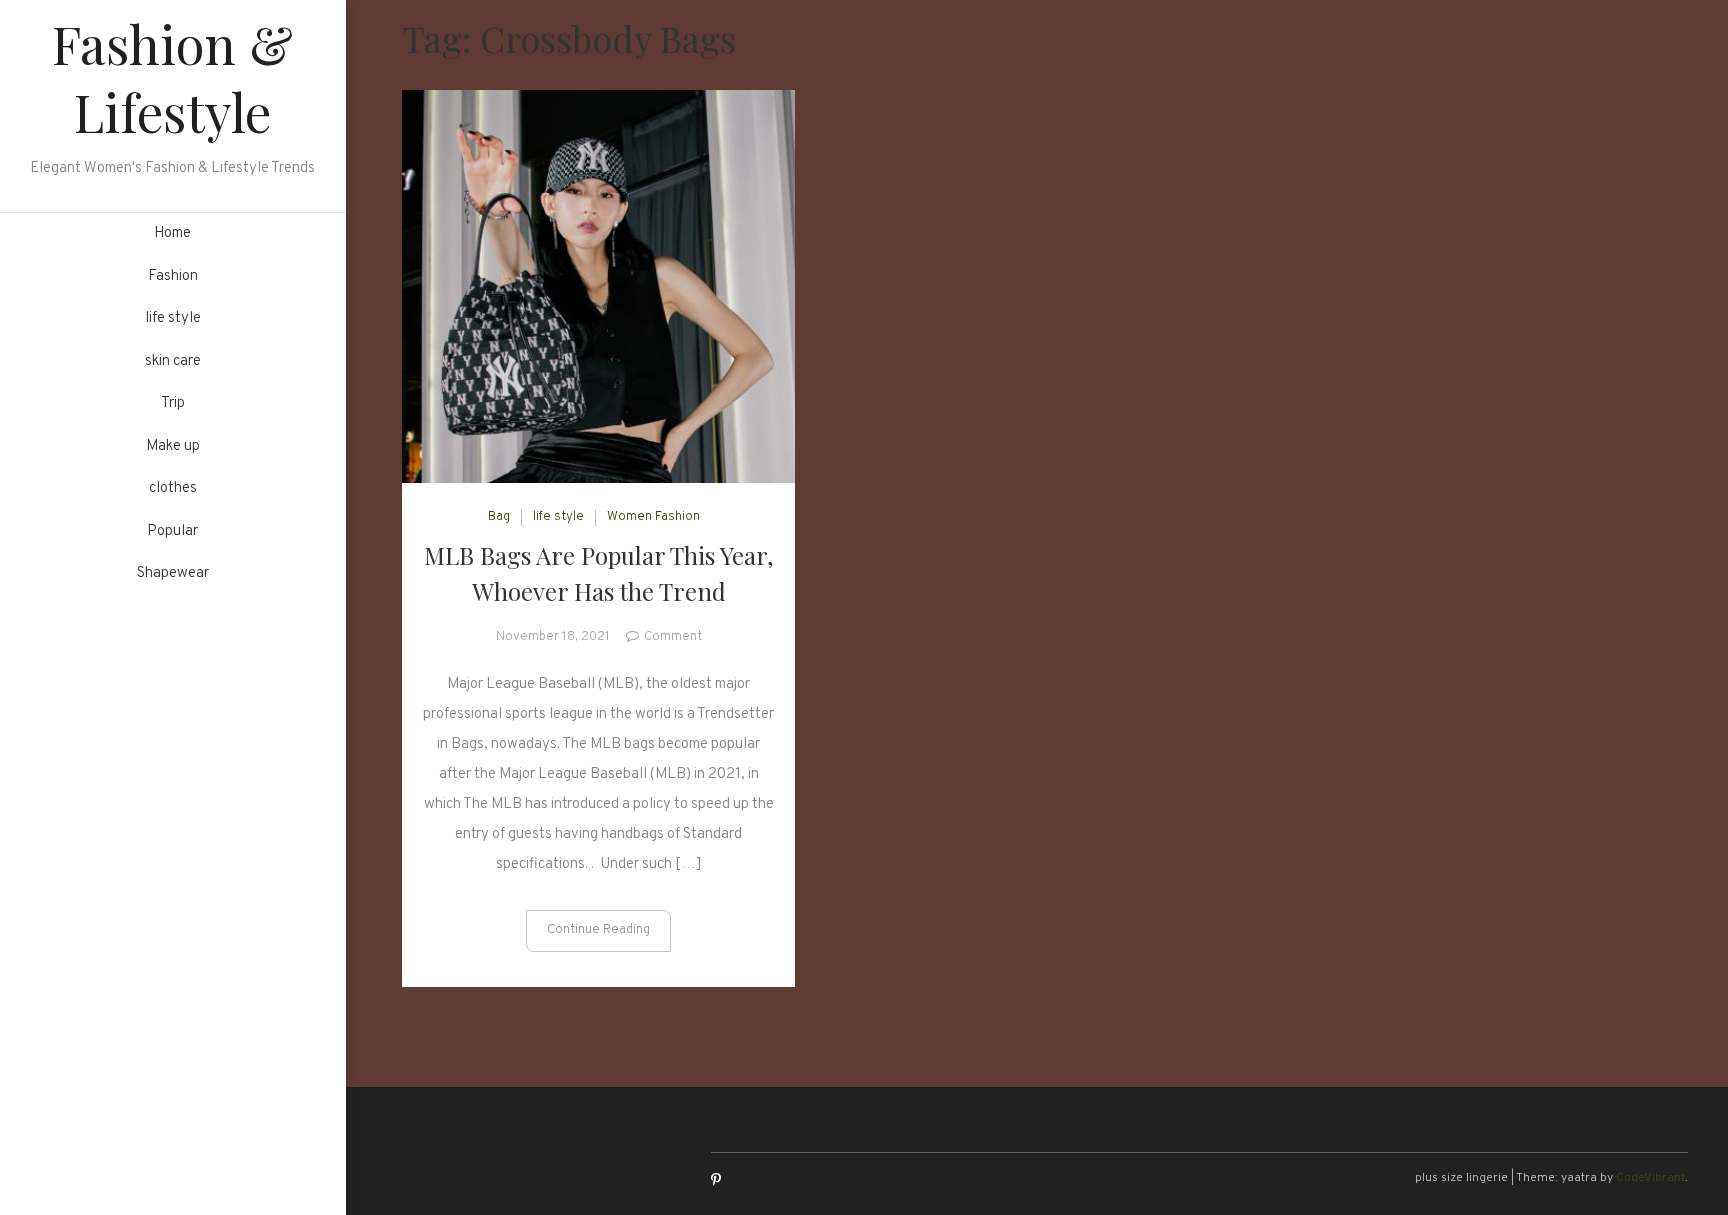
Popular (172, 531)
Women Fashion (653, 517)
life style (173, 318)
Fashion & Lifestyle (172, 77)
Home (172, 233)
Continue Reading (598, 930)
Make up (173, 446)
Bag (499, 517)
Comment (673, 637)
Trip (173, 403)
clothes (173, 488)
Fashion (173, 276)
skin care (173, 361)
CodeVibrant (1650, 1178)
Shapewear (173, 573)
